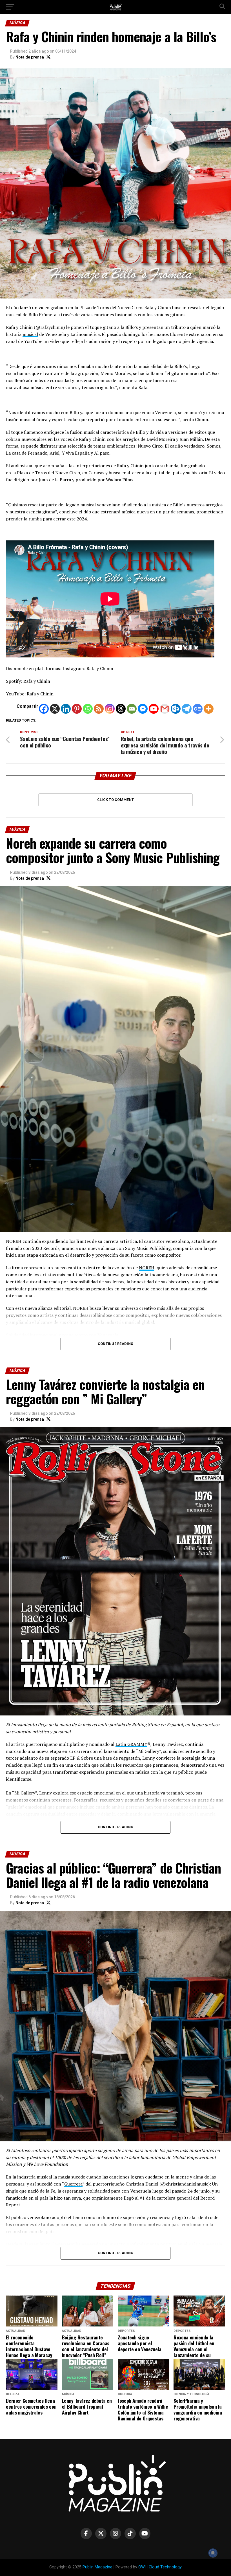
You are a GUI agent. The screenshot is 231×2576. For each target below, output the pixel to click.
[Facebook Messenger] (143, 709)
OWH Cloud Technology (160, 2567)
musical (30, 334)
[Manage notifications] (213, 2553)
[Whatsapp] (88, 709)
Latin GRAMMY (131, 1744)
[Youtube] (154, 709)
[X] (55, 709)
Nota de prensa (30, 57)
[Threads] (121, 709)
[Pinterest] (77, 709)
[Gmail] (165, 709)
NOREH (147, 1268)
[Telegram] (187, 709)
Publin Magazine (97, 2567)
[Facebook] (44, 709)
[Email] (132, 709)
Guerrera (73, 2184)
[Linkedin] (66, 709)
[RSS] (99, 709)
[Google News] (198, 709)
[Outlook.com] (176, 709)
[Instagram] (110, 709)
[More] (209, 709)
